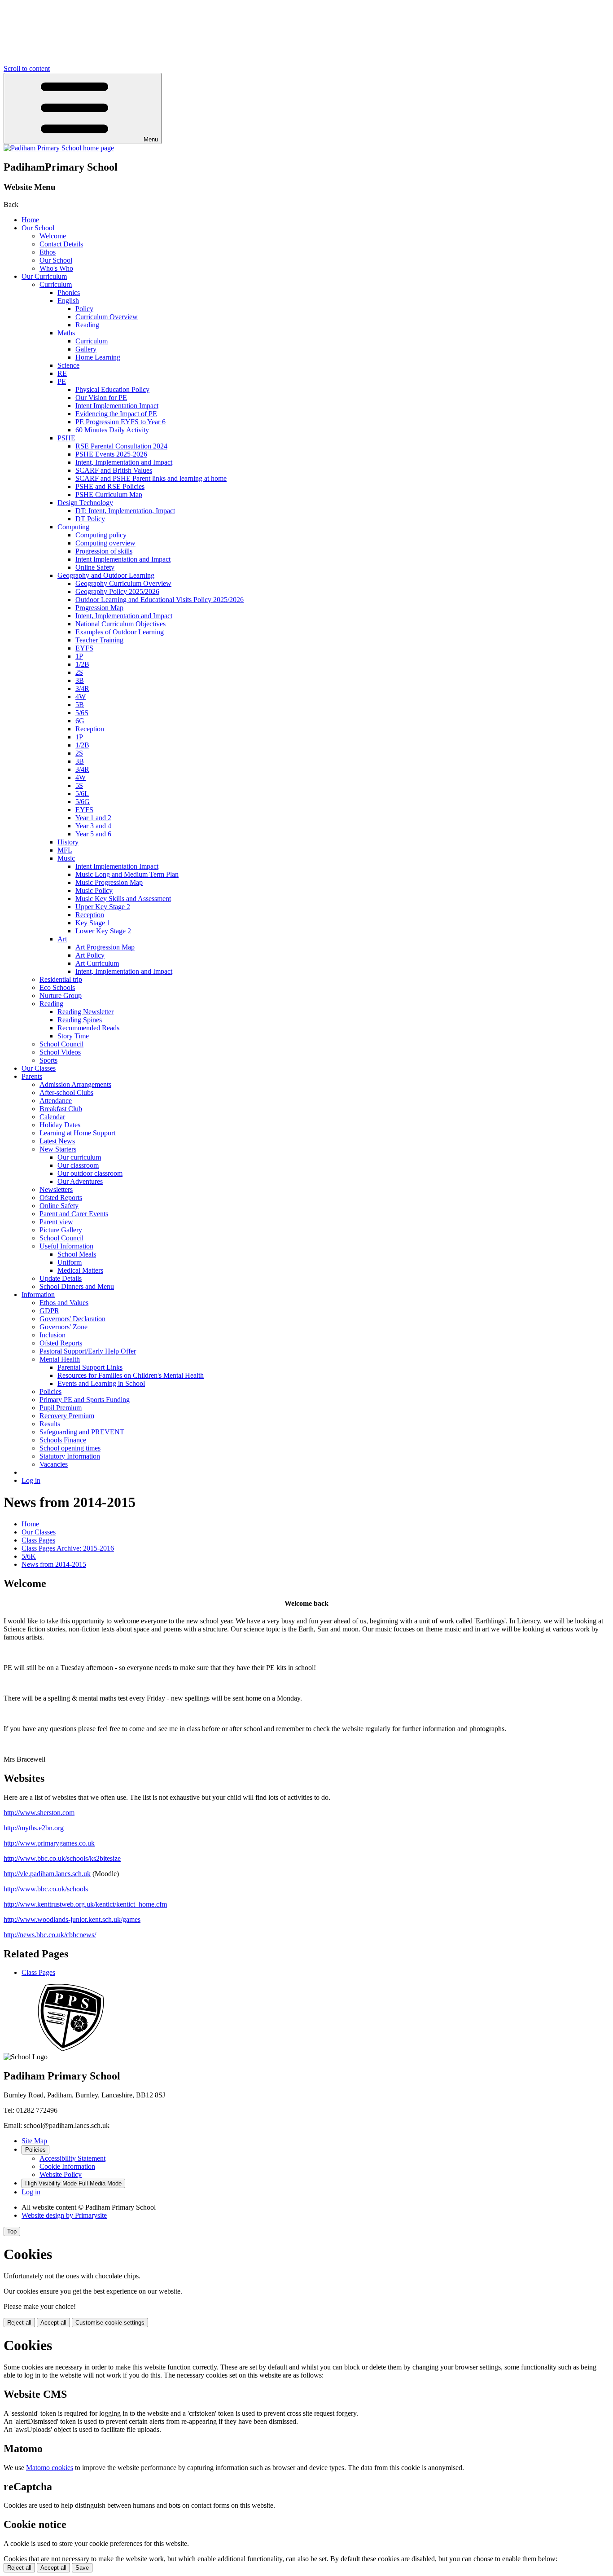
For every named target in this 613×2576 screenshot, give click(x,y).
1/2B (82, 664)
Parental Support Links (90, 1367)
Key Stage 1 (93, 923)
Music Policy (94, 890)
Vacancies (54, 1464)
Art (62, 939)
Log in (31, 1480)
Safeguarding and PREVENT (82, 1432)
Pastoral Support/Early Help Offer (88, 1351)
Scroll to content (27, 68)
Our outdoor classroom (90, 1173)
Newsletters (56, 1189)
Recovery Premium (67, 1416)
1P (79, 656)
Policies (50, 1391)
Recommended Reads (88, 1028)
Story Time (73, 1036)
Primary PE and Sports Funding (85, 1400)
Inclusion (53, 1335)
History (68, 842)
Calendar (52, 1117)
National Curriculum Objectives (120, 624)
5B (80, 705)
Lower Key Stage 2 (103, 931)
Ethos (48, 252)
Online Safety (95, 567)
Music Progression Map (109, 882)
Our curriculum (79, 1157)
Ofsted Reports (61, 1198)
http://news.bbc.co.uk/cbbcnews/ (50, 1935)
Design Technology (85, 503)
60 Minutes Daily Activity (112, 430)
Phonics (69, 292)
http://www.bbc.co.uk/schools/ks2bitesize (62, 1858)
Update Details (61, 1278)
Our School (38, 228)
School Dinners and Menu (77, 1286)
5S (79, 785)
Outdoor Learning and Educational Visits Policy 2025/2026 (160, 600)
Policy (84, 309)
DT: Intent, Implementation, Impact (125, 511)
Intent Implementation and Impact (123, 559)
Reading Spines (80, 1020)
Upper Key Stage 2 (103, 907)
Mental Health (60, 1359)
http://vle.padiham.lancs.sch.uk (47, 1874)
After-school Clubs (66, 1092)
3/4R (82, 688)
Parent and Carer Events (74, 1214)
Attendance (56, 1101)
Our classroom (78, 1165)
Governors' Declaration (72, 1319)
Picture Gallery (61, 1230)
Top (12, 2231)
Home (30, 220)
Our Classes (39, 1068)
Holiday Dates (60, 1125)
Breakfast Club (61, 1109)
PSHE (66, 438)
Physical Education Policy (112, 389)
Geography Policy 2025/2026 (117, 591)
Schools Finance (63, 1440)
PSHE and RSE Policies (110, 486)
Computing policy (101, 535)
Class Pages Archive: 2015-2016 (68, 1548)
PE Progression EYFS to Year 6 (120, 422)
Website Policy (61, 2174)
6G (80, 721)
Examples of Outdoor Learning (120, 632)
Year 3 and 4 (93, 826)
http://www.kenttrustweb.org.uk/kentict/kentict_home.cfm (85, 1904)
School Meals (77, 1254)
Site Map (34, 2141)
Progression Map (99, 608)
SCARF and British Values (114, 470)
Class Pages (38, 1540)
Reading (87, 325)
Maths (66, 333)
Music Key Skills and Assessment (123, 899)
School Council (61, 1044)
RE (62, 373)
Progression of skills (104, 551)
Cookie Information (67, 2166)
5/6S (82, 713)
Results (50, 1424)
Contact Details (61, 244)
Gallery (86, 349)
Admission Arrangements (75, 1084)
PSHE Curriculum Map (109, 495)
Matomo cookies (50, 2468)
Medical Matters (80, 1270)
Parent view (56, 1222)
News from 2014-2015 (54, 1564)
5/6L (82, 793)
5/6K (29, 1556)
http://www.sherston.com (39, 1813)
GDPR (49, 1311)
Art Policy (90, 955)
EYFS (84, 648)
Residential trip (61, 979)
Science (68, 365)
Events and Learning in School (101, 1383)
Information (38, 1295)
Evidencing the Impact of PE (116, 414)
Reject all (19, 2323)
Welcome (53, 236)
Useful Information (66, 1246)
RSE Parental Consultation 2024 (121, 446)
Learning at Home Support (77, 1133)
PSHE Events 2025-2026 (111, 454)
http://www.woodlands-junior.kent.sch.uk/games (72, 1919)
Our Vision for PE (101, 398)
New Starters (58, 1149)
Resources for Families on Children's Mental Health (131, 1375)
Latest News (57, 1141)
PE (62, 381)
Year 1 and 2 (93, 818)
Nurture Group (61, 996)
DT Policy (90, 519)
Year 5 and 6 (93, 834)
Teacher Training (99, 640)
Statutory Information (70, 1456)
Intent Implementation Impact (117, 406)
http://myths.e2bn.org (34, 1828)
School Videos (60, 1052)
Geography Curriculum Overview (123, 583)
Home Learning (98, 357)
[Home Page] (59, 148)
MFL (65, 850)
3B (80, 680)
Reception (90, 729)
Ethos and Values (64, 1303)
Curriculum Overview (107, 317)
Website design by (64, 2215)
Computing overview (105, 543)
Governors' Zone (63, 1327)
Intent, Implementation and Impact (124, 462)
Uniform (70, 1262)
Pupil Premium (61, 1408)
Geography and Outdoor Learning (106, 575)
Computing (73, 527)
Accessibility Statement (72, 2158)
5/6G (83, 802)
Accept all (53, 2323)
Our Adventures (80, 1181)
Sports (48, 1060)
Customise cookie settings (110, 2323)
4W (81, 697)
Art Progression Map (105, 947)
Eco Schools (57, 987)
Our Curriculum (44, 276)
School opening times (70, 1448)
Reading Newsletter (85, 1012)
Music (66, 858)
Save (82, 2568)
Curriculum (56, 284)
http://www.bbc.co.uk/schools (46, 1889)
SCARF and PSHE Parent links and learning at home (151, 478)
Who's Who (56, 268)
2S (79, 672)
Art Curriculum (97, 963)
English (68, 301)
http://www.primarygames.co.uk (49, 1843)
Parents (32, 1076)
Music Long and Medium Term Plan (127, 874)
